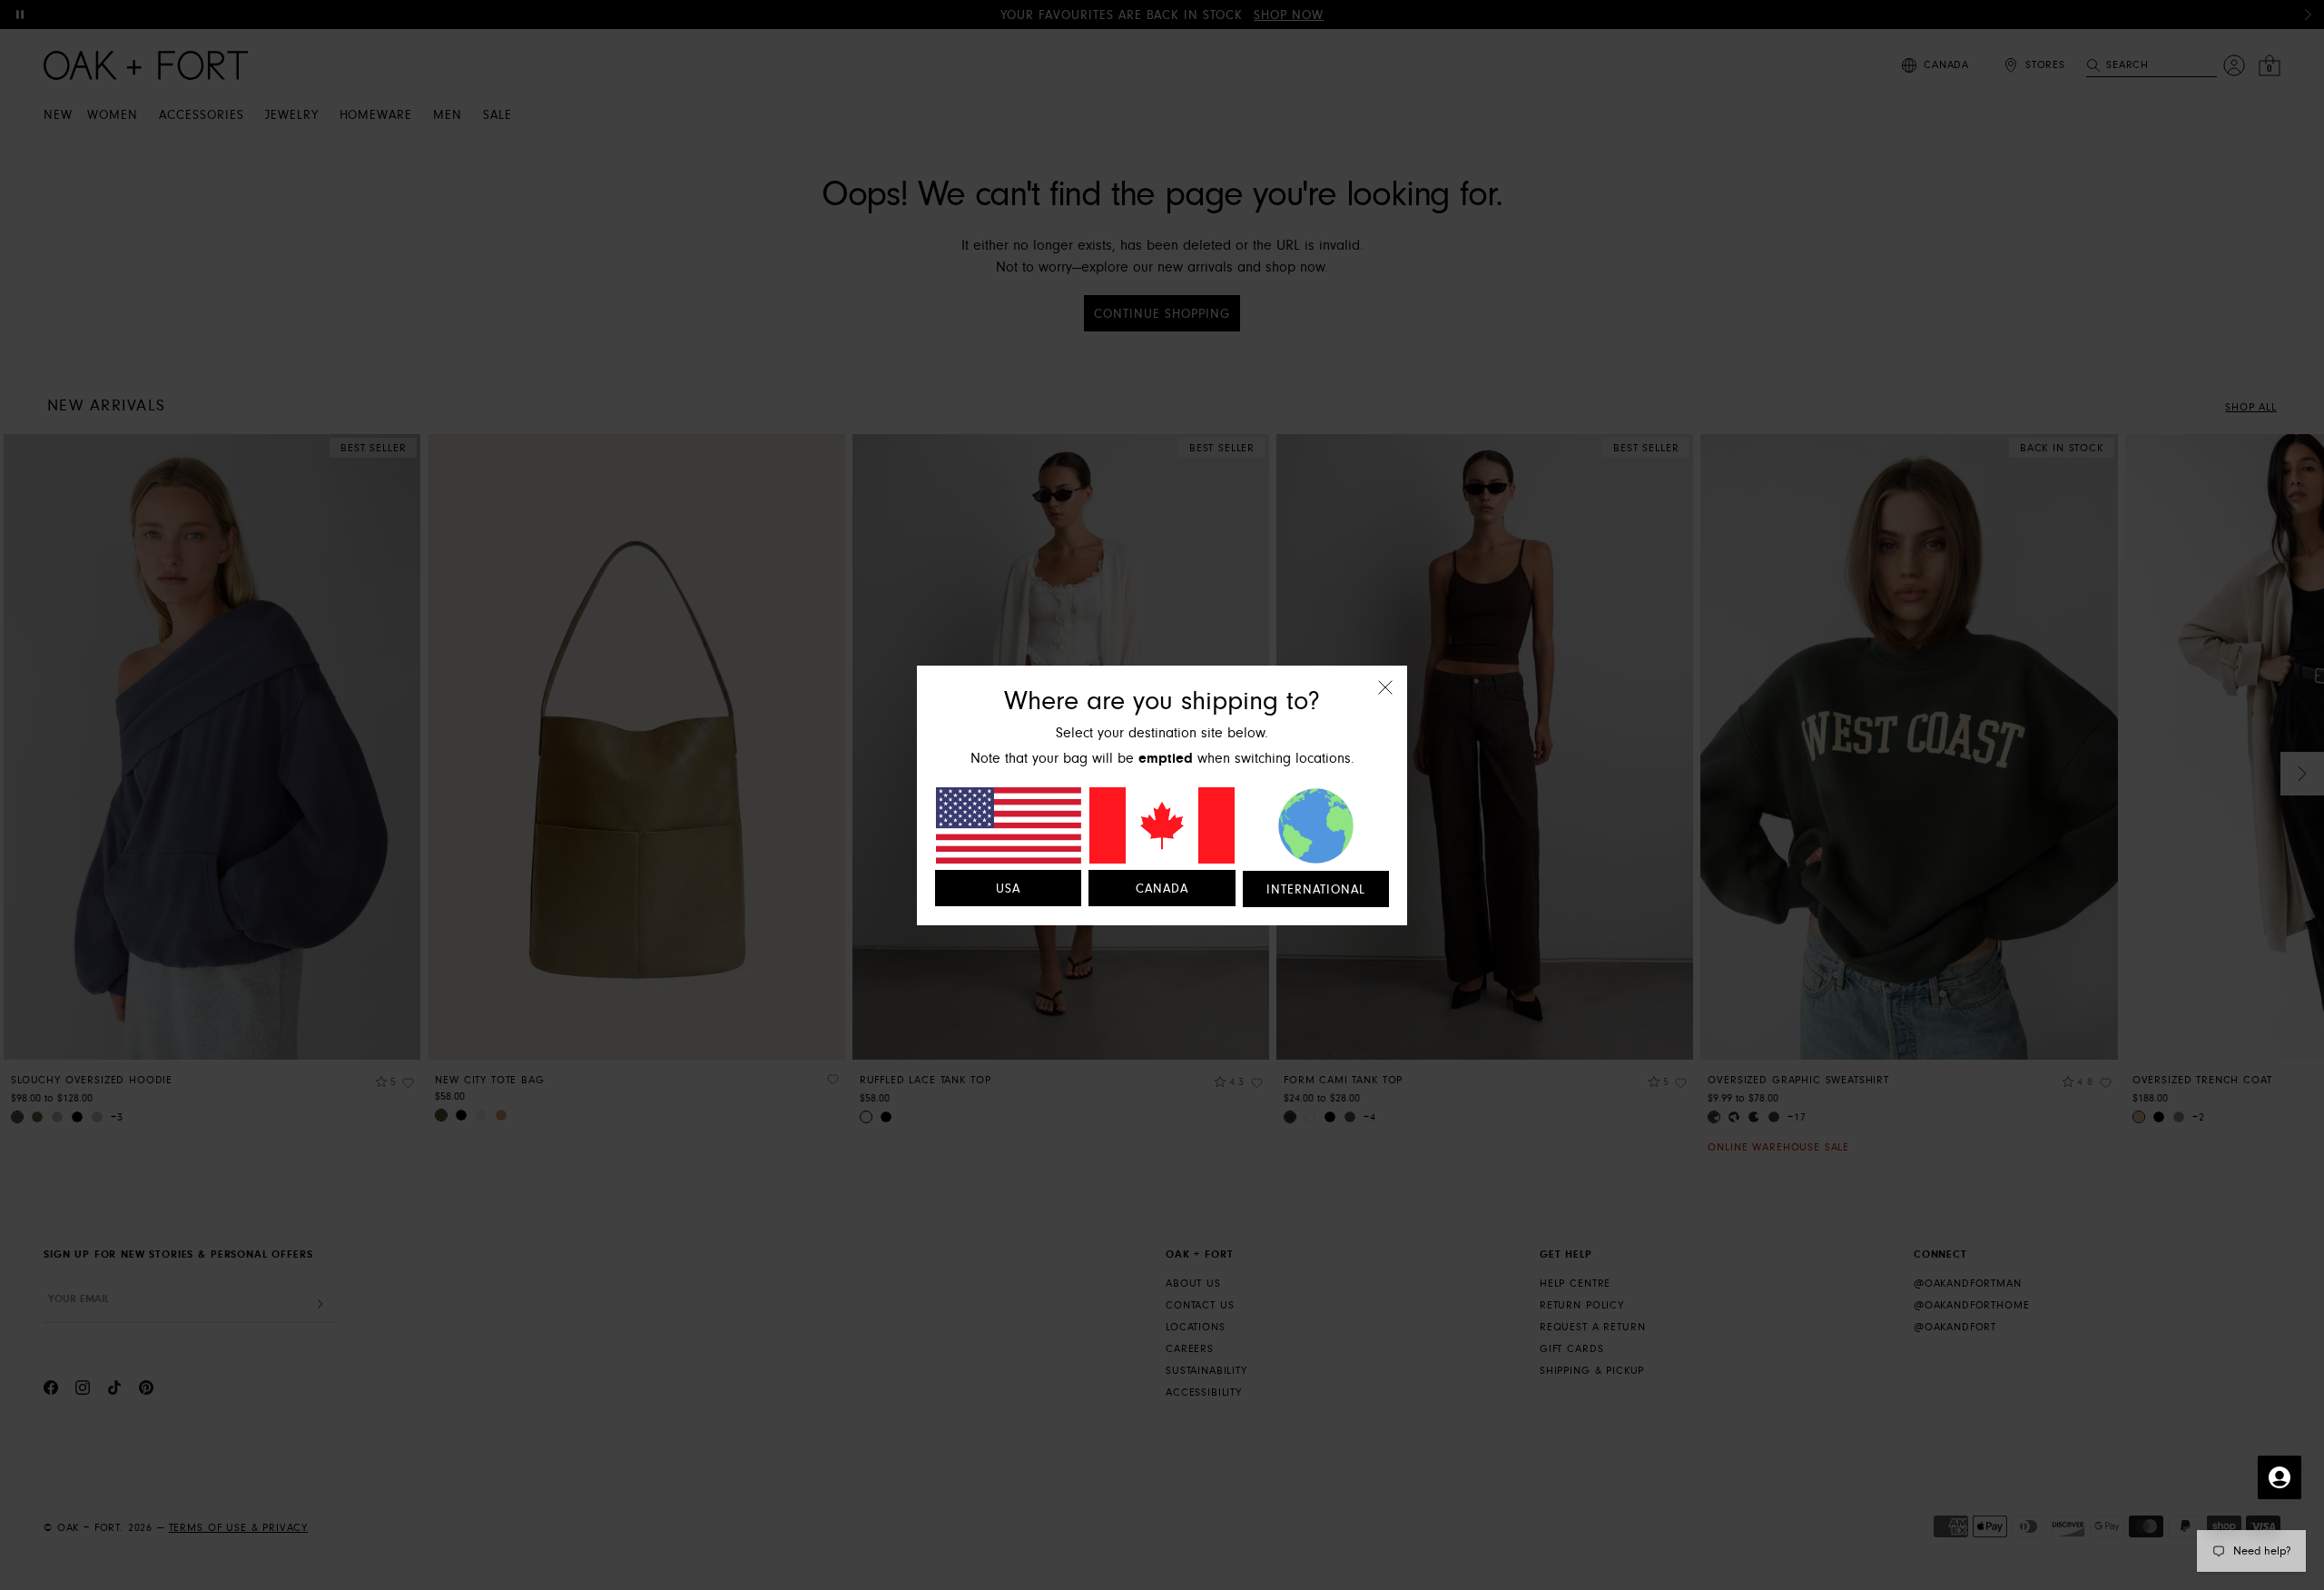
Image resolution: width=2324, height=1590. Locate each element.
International (1316, 890)
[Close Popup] (1385, 700)
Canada (1162, 889)
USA (1008, 889)
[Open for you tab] (2280, 1477)
